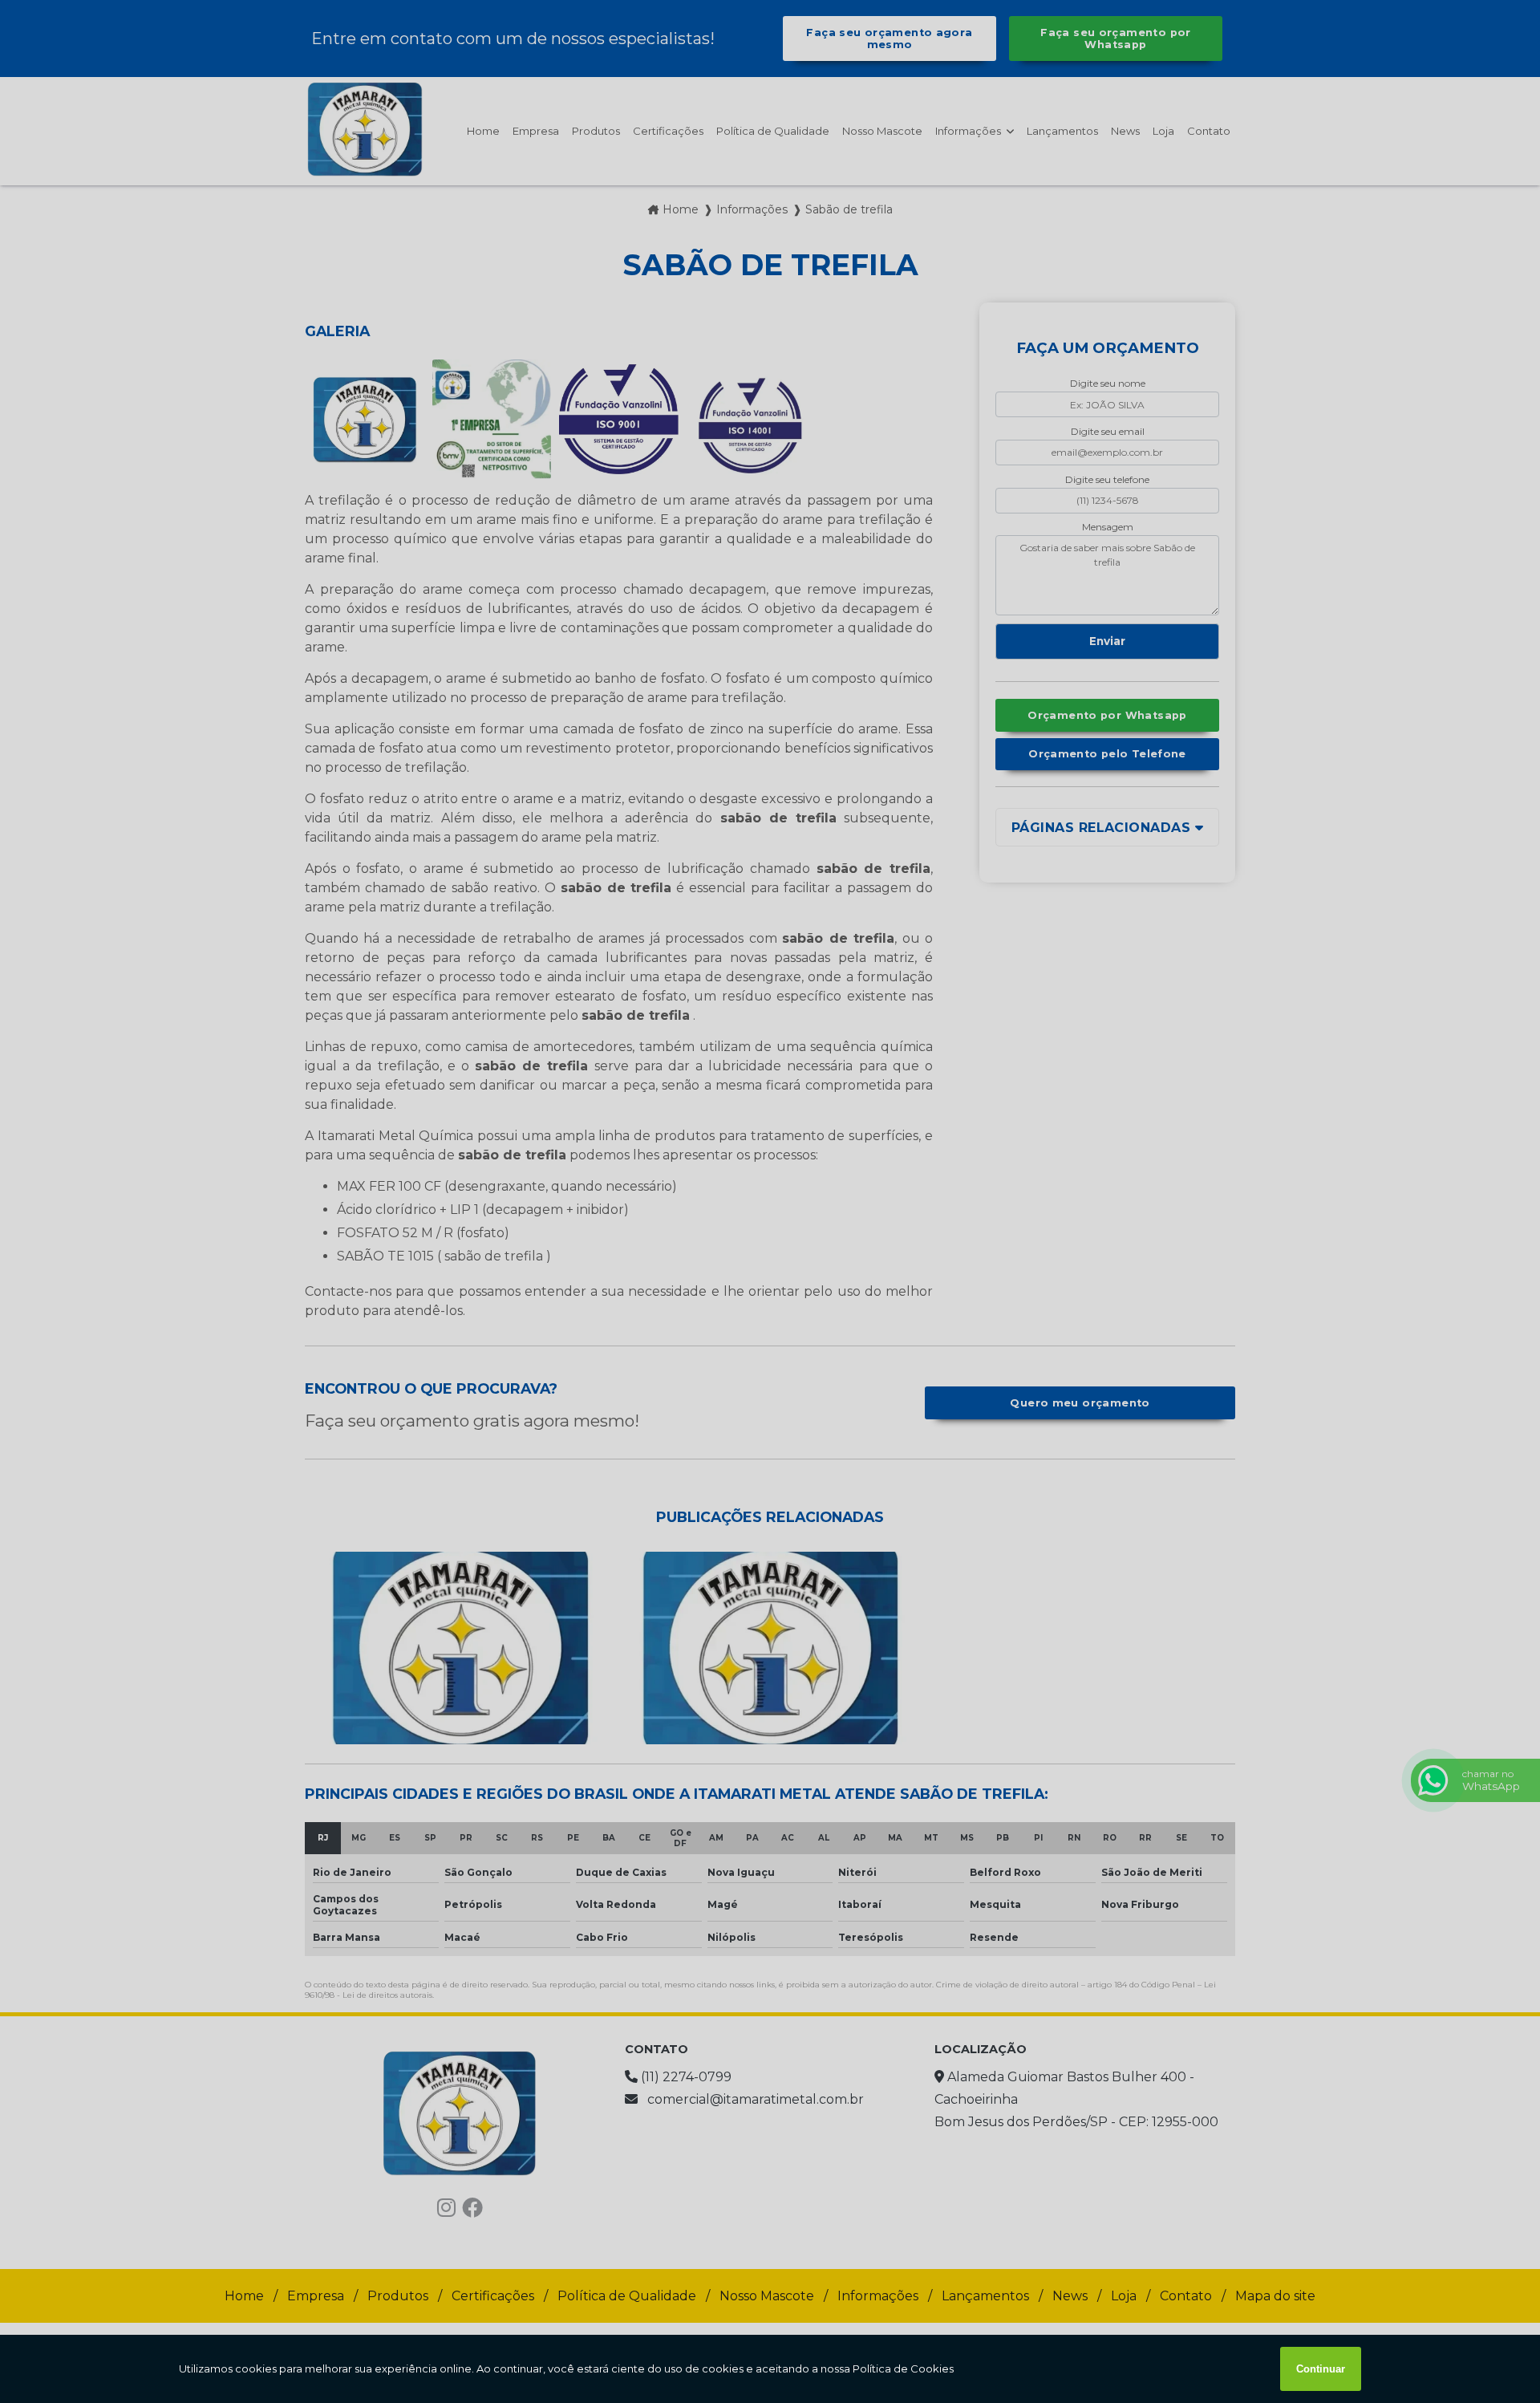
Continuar (1321, 2369)
